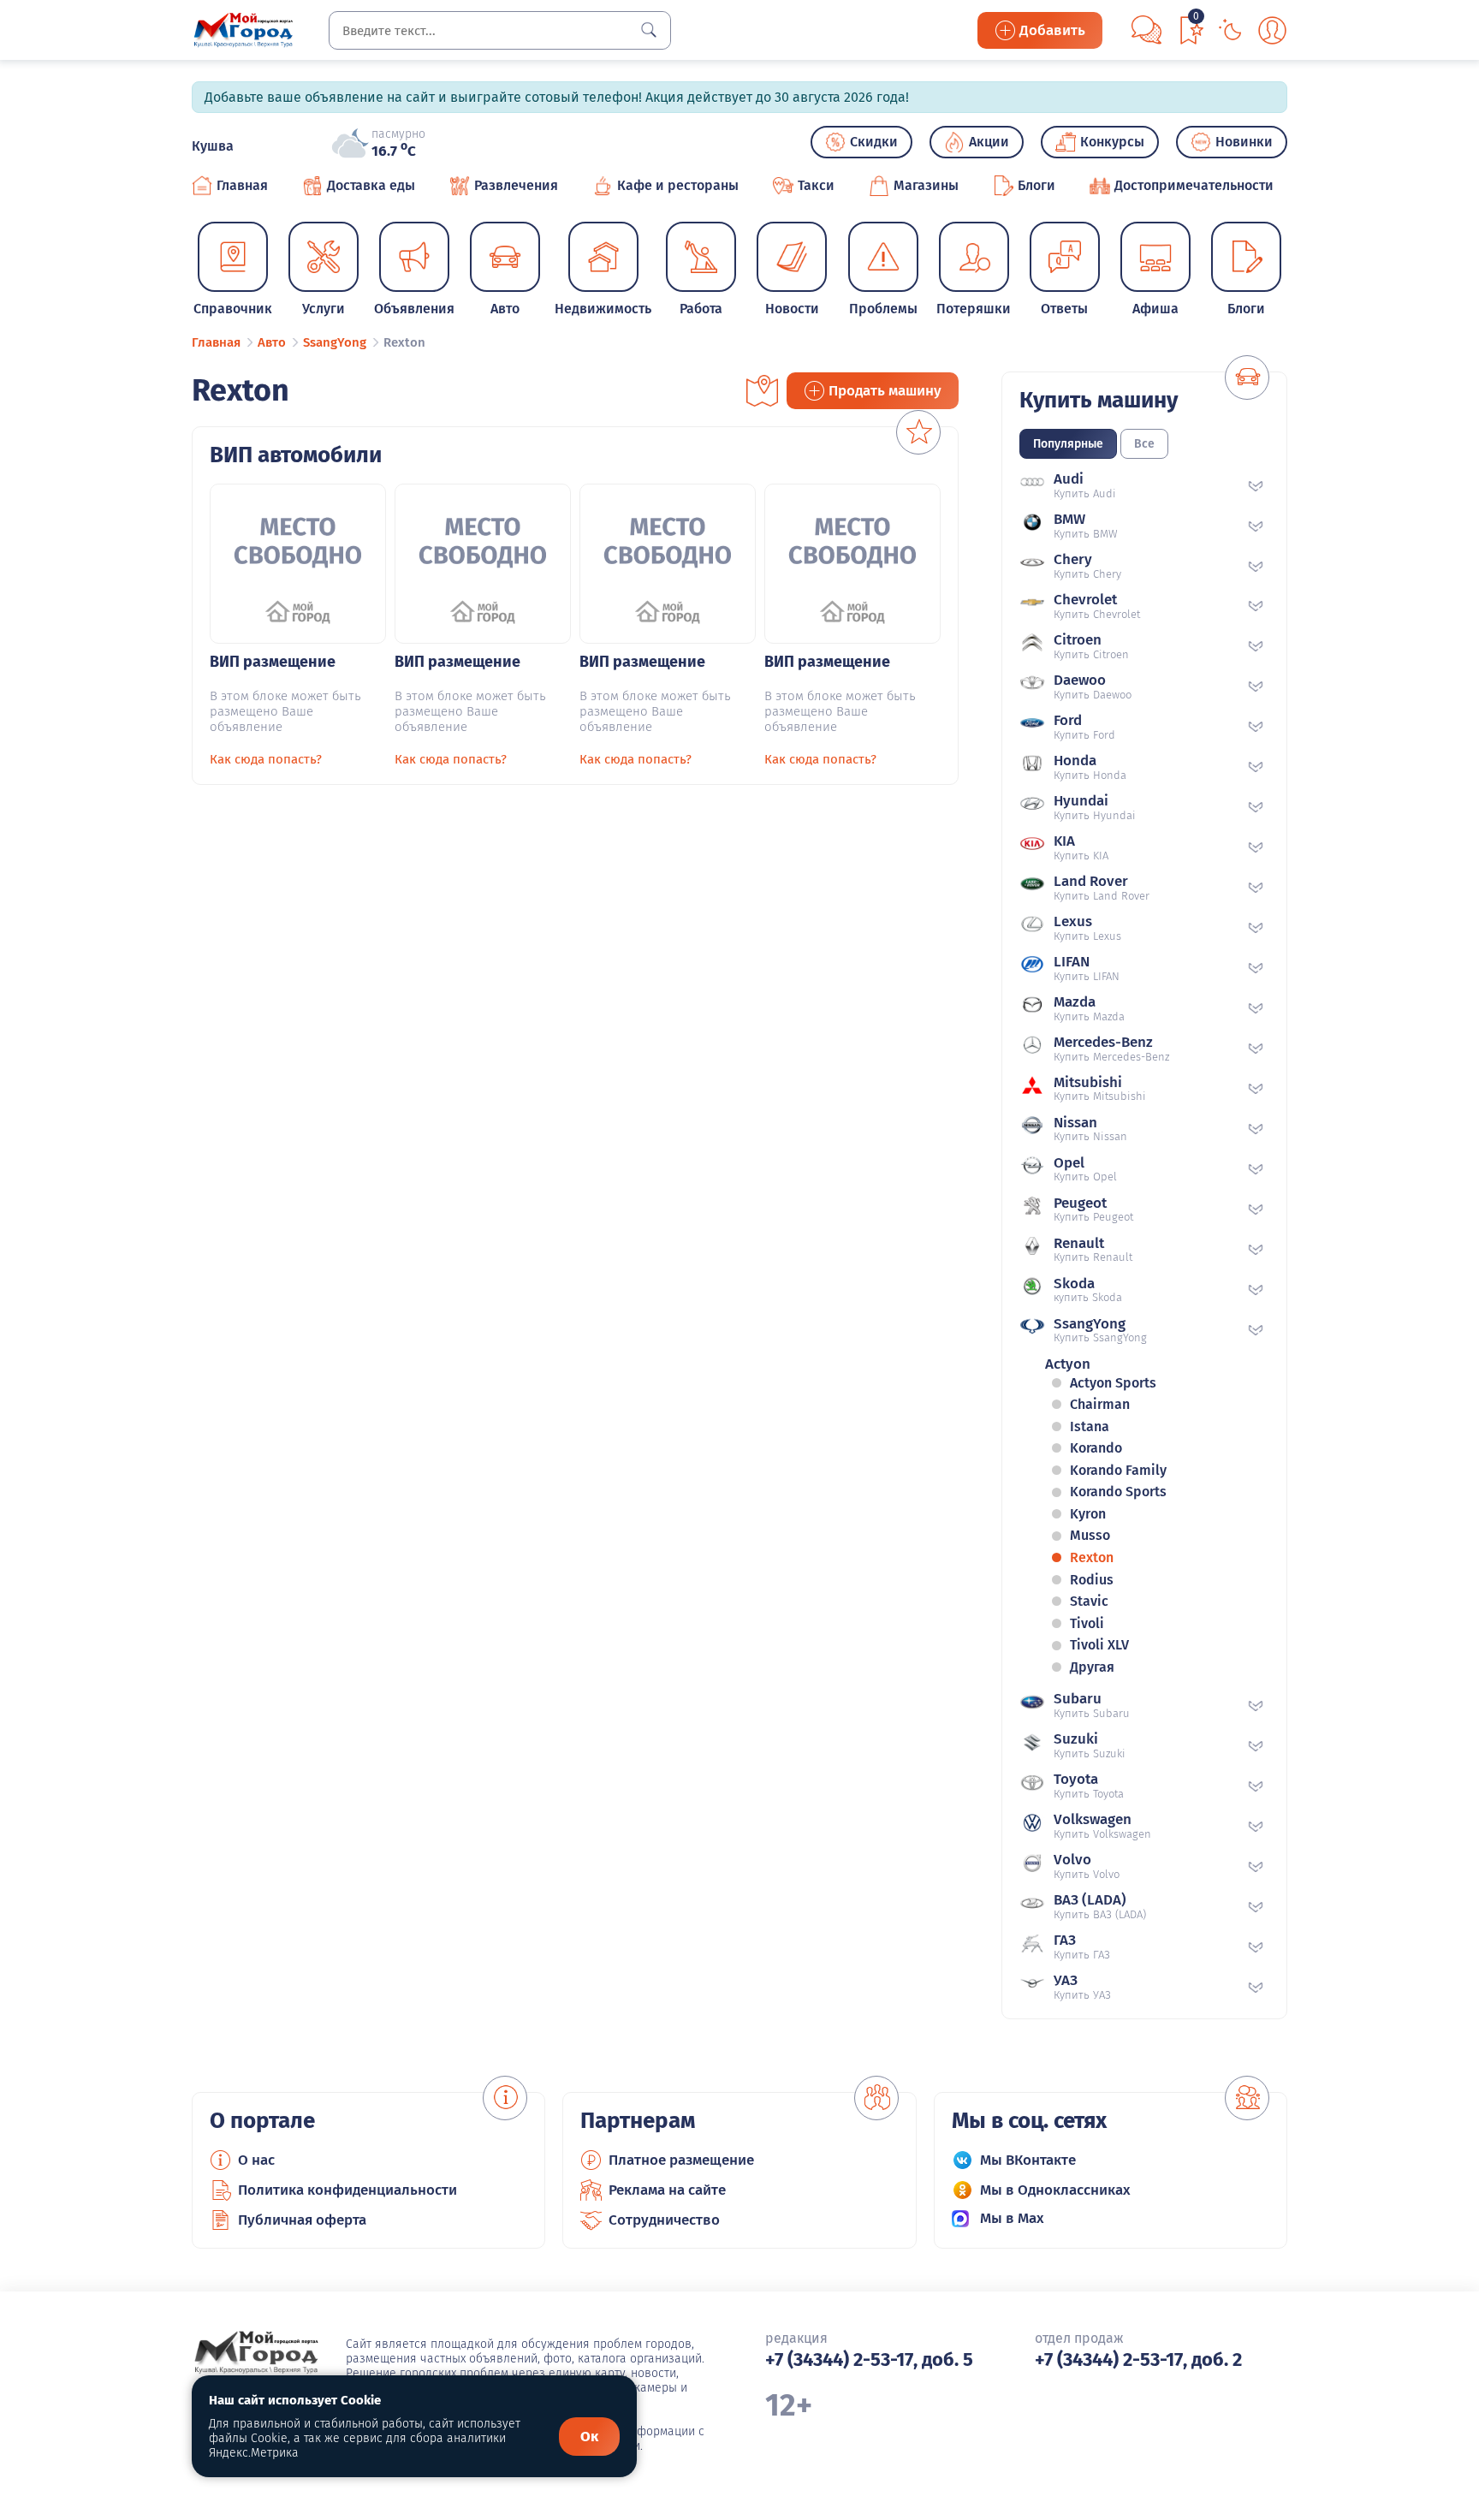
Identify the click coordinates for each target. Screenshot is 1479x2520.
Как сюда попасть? (266, 759)
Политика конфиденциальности (347, 2190)
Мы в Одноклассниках (1055, 2190)
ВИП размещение (273, 662)
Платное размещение (681, 2160)
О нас (256, 2160)
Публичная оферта (302, 2220)
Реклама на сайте (667, 2190)
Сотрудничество (664, 2220)
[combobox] (500, 30)
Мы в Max (1012, 2218)
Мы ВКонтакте (1028, 2160)
